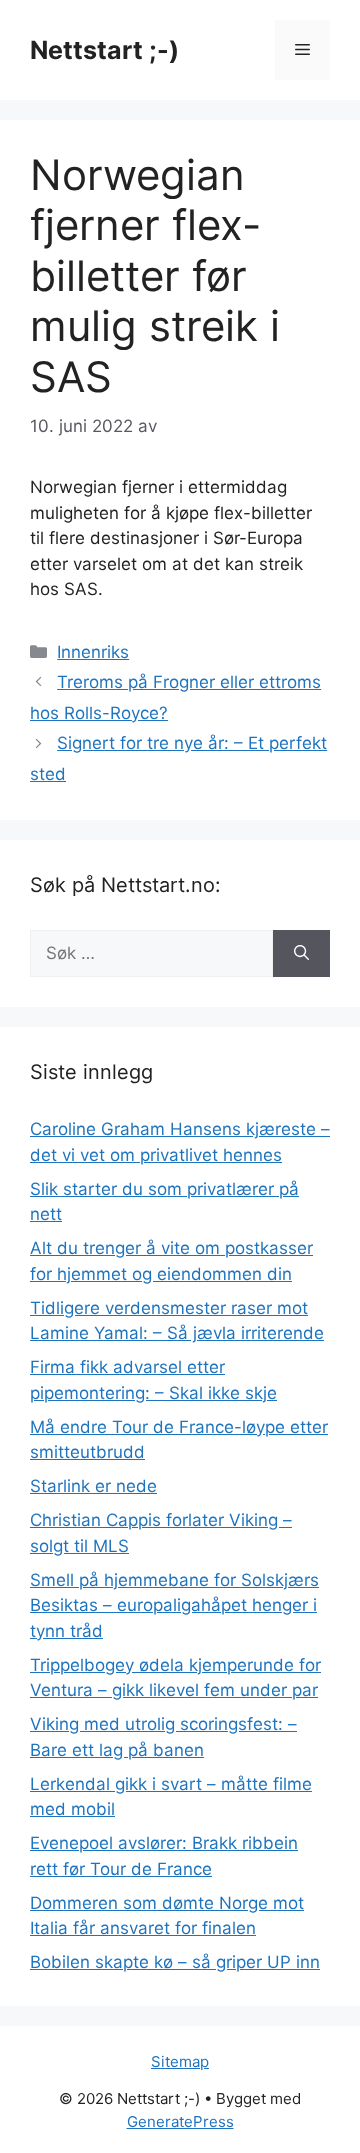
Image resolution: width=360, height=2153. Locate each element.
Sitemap (180, 2061)
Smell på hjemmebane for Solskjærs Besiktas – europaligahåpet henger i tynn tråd (174, 1605)
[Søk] (301, 954)
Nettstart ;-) (104, 50)
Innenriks (93, 652)
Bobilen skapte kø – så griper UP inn (175, 1962)
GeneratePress (180, 2121)
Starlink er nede (93, 1486)
